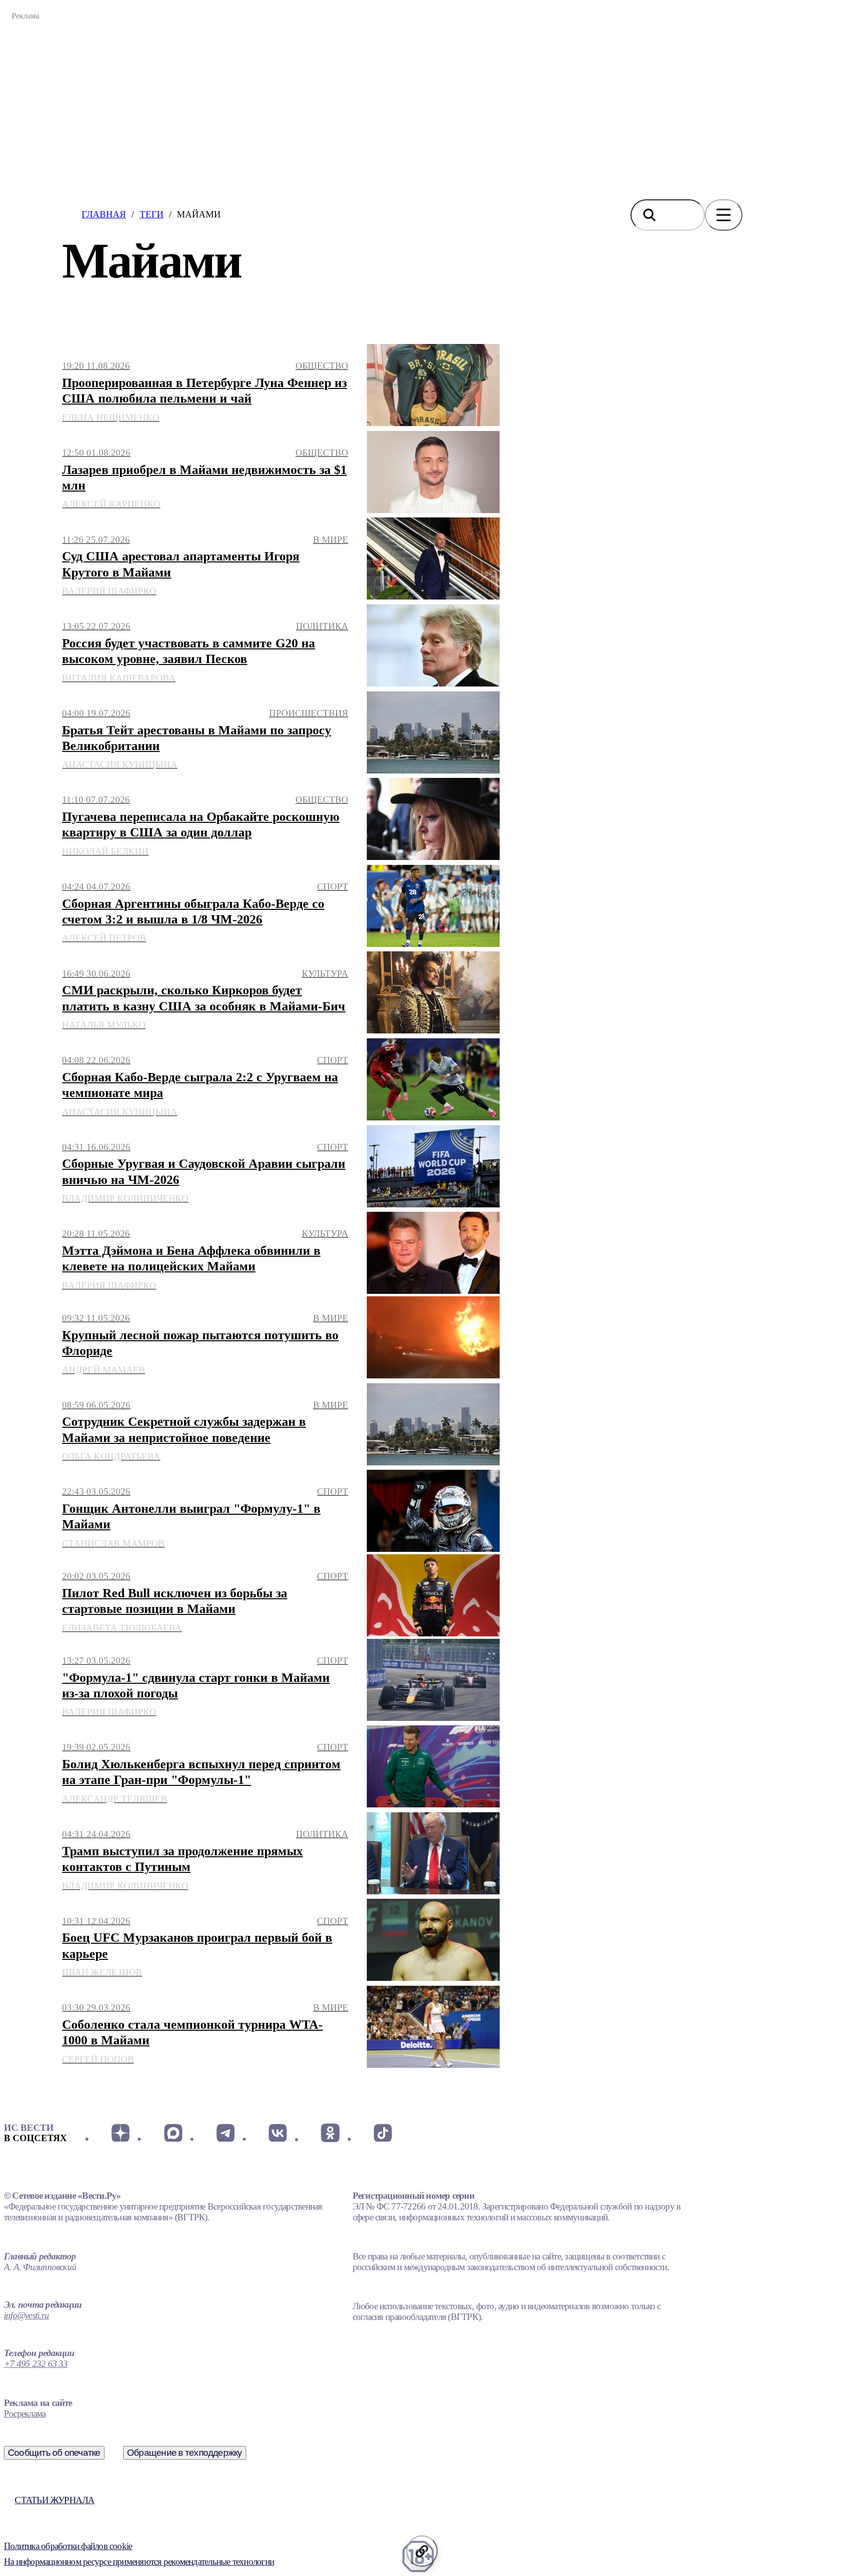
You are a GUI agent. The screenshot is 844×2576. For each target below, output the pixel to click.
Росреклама (25, 2414)
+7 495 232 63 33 (36, 2364)
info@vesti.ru (26, 2315)
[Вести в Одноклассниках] (330, 2133)
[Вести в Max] (173, 2133)
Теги (152, 214)
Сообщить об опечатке (54, 2453)
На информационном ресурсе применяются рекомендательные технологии (139, 2562)
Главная (104, 214)
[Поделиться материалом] (422, 2551)
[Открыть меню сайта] (724, 215)
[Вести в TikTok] (383, 2133)
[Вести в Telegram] (225, 2133)
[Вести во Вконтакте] (278, 2133)
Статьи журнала (54, 2500)
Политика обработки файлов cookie (68, 2546)
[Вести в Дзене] (120, 2133)
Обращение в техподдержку (185, 2453)
